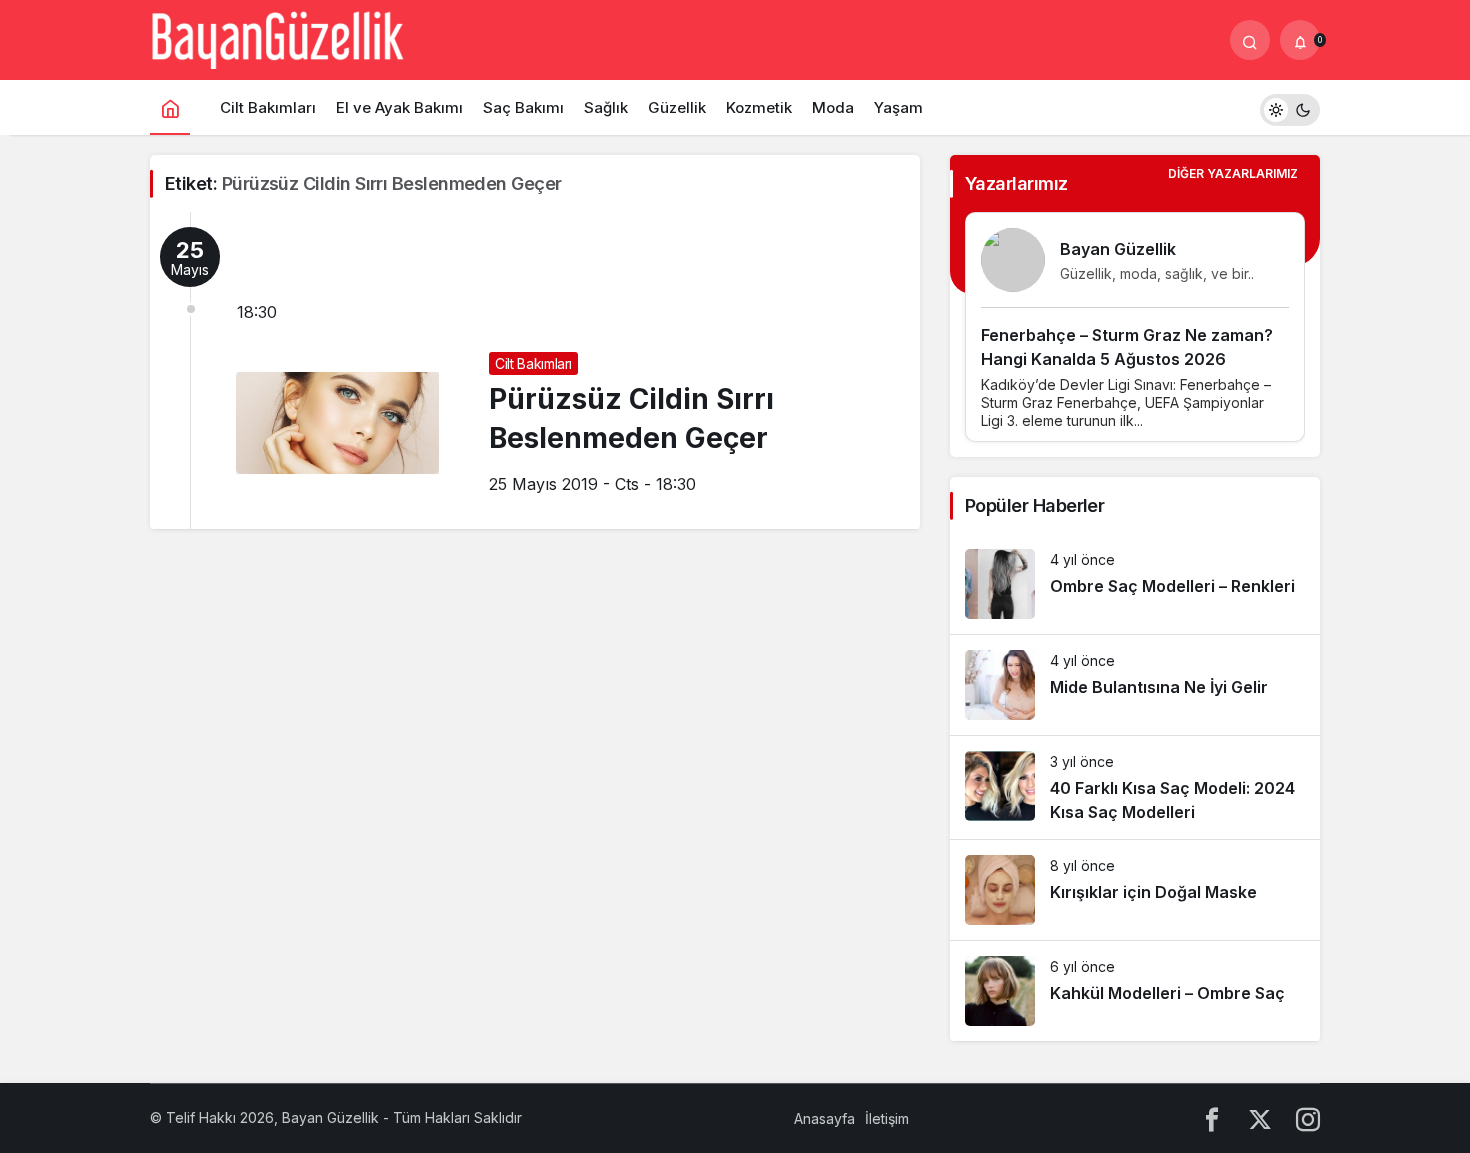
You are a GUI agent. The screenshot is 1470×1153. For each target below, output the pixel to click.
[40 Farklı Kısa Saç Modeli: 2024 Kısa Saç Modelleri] (1135, 787)
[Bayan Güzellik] (277, 38)
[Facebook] (1212, 1118)
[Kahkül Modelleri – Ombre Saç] (1135, 991)
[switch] (1290, 107)
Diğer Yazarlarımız (1233, 173)
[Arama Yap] (1250, 40)
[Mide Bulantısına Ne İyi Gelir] (1135, 685)
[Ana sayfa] (170, 107)
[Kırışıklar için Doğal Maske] (1135, 890)
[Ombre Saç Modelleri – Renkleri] (1135, 584)
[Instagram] (1308, 1118)
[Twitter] (1260, 1118)
